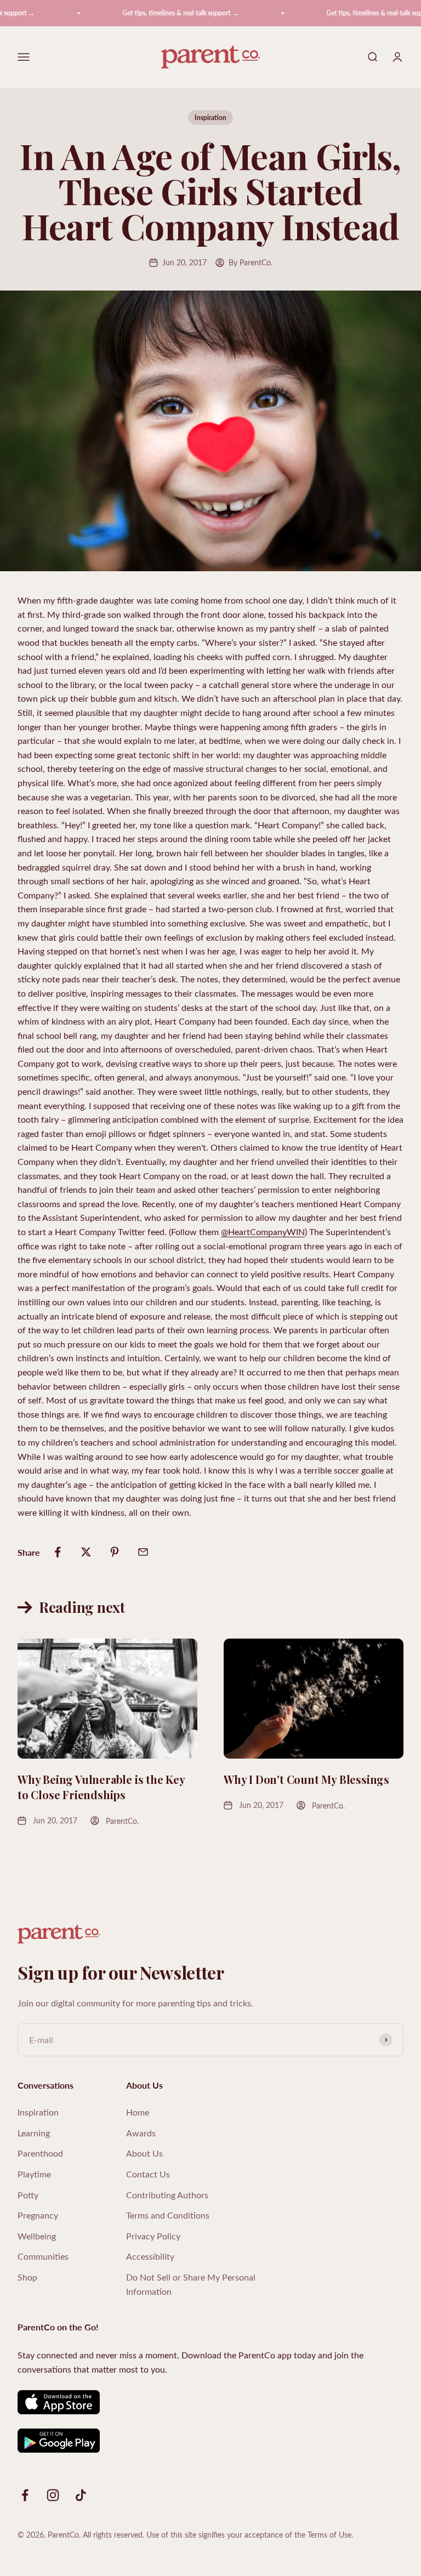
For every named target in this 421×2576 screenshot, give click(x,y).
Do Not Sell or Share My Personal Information (191, 2284)
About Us (144, 2153)
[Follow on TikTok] (81, 2495)
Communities (43, 2256)
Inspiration (210, 118)
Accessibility (150, 2256)
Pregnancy (38, 2215)
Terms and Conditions (168, 2215)
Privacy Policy (153, 2236)
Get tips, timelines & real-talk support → (163, 13)
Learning (34, 2133)
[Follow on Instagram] (53, 2495)
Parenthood (40, 2153)
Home (138, 2112)
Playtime (34, 2174)
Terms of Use (329, 2535)
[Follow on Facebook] (25, 2495)
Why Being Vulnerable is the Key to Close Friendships (101, 1787)
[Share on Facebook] (58, 1552)
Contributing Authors (167, 2195)
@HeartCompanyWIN (263, 1232)
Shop (27, 2277)
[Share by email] (143, 1552)
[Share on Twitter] (86, 1552)
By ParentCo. (251, 262)
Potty (28, 2195)
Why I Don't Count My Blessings (306, 1779)
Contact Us (148, 2174)
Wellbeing (37, 2236)
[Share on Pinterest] (115, 1552)
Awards (141, 2133)
